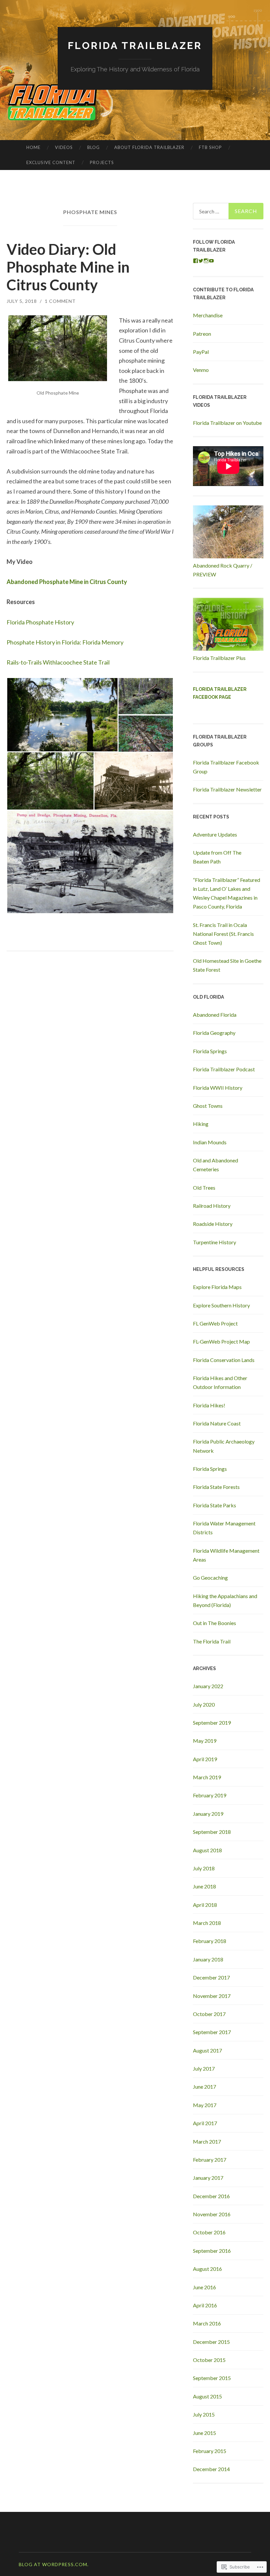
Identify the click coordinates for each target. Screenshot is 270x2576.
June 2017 (204, 2087)
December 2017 (211, 1977)
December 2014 (211, 2469)
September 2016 (212, 2251)
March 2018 (207, 1923)
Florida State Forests (216, 1487)
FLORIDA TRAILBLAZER (135, 46)
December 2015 (211, 2342)
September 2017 (212, 2032)
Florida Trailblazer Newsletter (227, 789)
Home (33, 147)
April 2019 (205, 1759)
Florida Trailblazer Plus (219, 658)
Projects (102, 162)
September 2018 (212, 1832)
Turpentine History (215, 1242)
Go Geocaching (210, 1578)
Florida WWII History (218, 1088)
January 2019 (208, 1814)
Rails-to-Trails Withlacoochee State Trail (58, 662)
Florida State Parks (215, 1505)
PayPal (201, 352)
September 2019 (212, 1723)
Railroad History (212, 1206)
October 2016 (209, 2232)
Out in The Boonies (215, 1623)
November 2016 (212, 2214)
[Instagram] (206, 261)
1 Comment (60, 301)
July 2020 (204, 1704)
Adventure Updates (215, 834)
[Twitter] (201, 261)
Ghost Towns (208, 1106)
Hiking (201, 1124)
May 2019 (205, 1741)
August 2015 (207, 2396)
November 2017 (212, 1996)
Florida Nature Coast (217, 1423)
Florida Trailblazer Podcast (224, 1069)
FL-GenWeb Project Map (221, 1341)
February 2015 (210, 2451)
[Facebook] (196, 261)
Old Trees (204, 1188)
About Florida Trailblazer (149, 147)
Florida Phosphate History (40, 622)
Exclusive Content (51, 162)
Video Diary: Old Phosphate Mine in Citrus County (68, 267)
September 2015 (212, 2378)
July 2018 (204, 1868)
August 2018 (207, 1850)
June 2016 (204, 2287)
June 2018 (204, 1886)
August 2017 (207, 2050)
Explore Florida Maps (217, 1287)
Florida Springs (210, 1051)
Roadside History (213, 1224)
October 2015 (209, 2360)
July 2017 (204, 2068)
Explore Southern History (221, 1305)
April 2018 (205, 1905)
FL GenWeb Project (215, 1323)
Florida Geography (214, 1033)
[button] (62, 715)
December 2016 (211, 2196)
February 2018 (210, 1941)
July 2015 (204, 2414)
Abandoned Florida (215, 1015)
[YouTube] (211, 261)
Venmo (201, 370)
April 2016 (205, 2305)
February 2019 (210, 1795)
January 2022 (208, 1686)
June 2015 (204, 2433)
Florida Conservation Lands (224, 1360)
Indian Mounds (210, 1142)
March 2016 (207, 2323)
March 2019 (207, 1777)
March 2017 (207, 2141)
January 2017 (208, 2178)
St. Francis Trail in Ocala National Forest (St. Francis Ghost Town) (223, 934)
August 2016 (207, 2269)
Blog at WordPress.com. (54, 2564)
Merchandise (208, 315)
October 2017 (209, 2014)
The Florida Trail (212, 1641)
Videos (64, 147)
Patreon (202, 334)
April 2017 (205, 2123)
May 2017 (205, 2105)
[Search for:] (228, 211)
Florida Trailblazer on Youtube (227, 423)
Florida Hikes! (209, 1405)
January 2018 (208, 1959)
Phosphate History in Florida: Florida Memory (65, 642)
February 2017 (210, 2160)
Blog (94, 147)
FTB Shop (210, 147)
